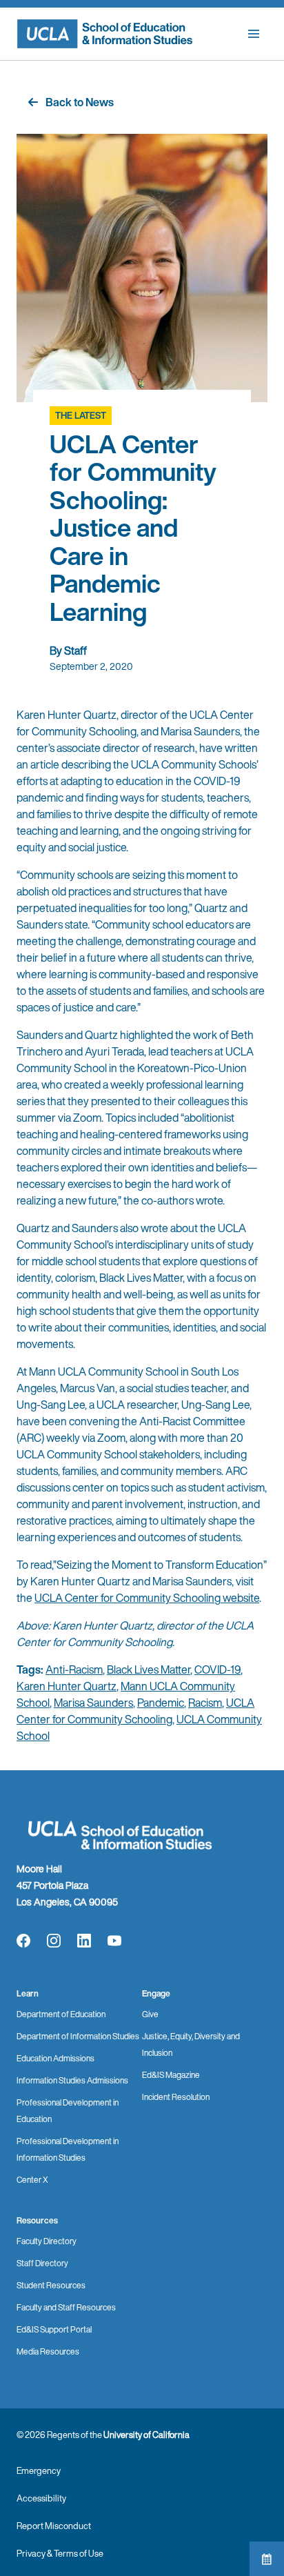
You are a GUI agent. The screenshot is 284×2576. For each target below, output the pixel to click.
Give (150, 2014)
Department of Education (61, 2014)
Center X (32, 2180)
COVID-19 (217, 1670)
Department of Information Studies (78, 2036)
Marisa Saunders (93, 1703)
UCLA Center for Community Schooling (135, 1711)
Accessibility (41, 2498)
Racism (205, 1703)
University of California (146, 2435)
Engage (156, 1993)
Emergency (39, 2471)
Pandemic (161, 1703)
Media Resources (48, 2351)
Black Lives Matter (149, 1670)
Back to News (80, 102)
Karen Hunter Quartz (67, 1686)
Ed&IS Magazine (171, 2075)
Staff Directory (42, 2263)
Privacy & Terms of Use (60, 2554)
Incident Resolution (176, 2097)
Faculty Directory (47, 2241)
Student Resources (51, 2285)
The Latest (81, 416)
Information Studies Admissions (72, 2080)
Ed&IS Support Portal (54, 2329)
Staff (75, 651)
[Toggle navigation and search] (254, 34)
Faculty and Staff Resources (66, 2307)
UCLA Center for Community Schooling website (147, 1598)
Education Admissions (55, 2058)
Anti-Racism (74, 1670)
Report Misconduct (54, 2526)
